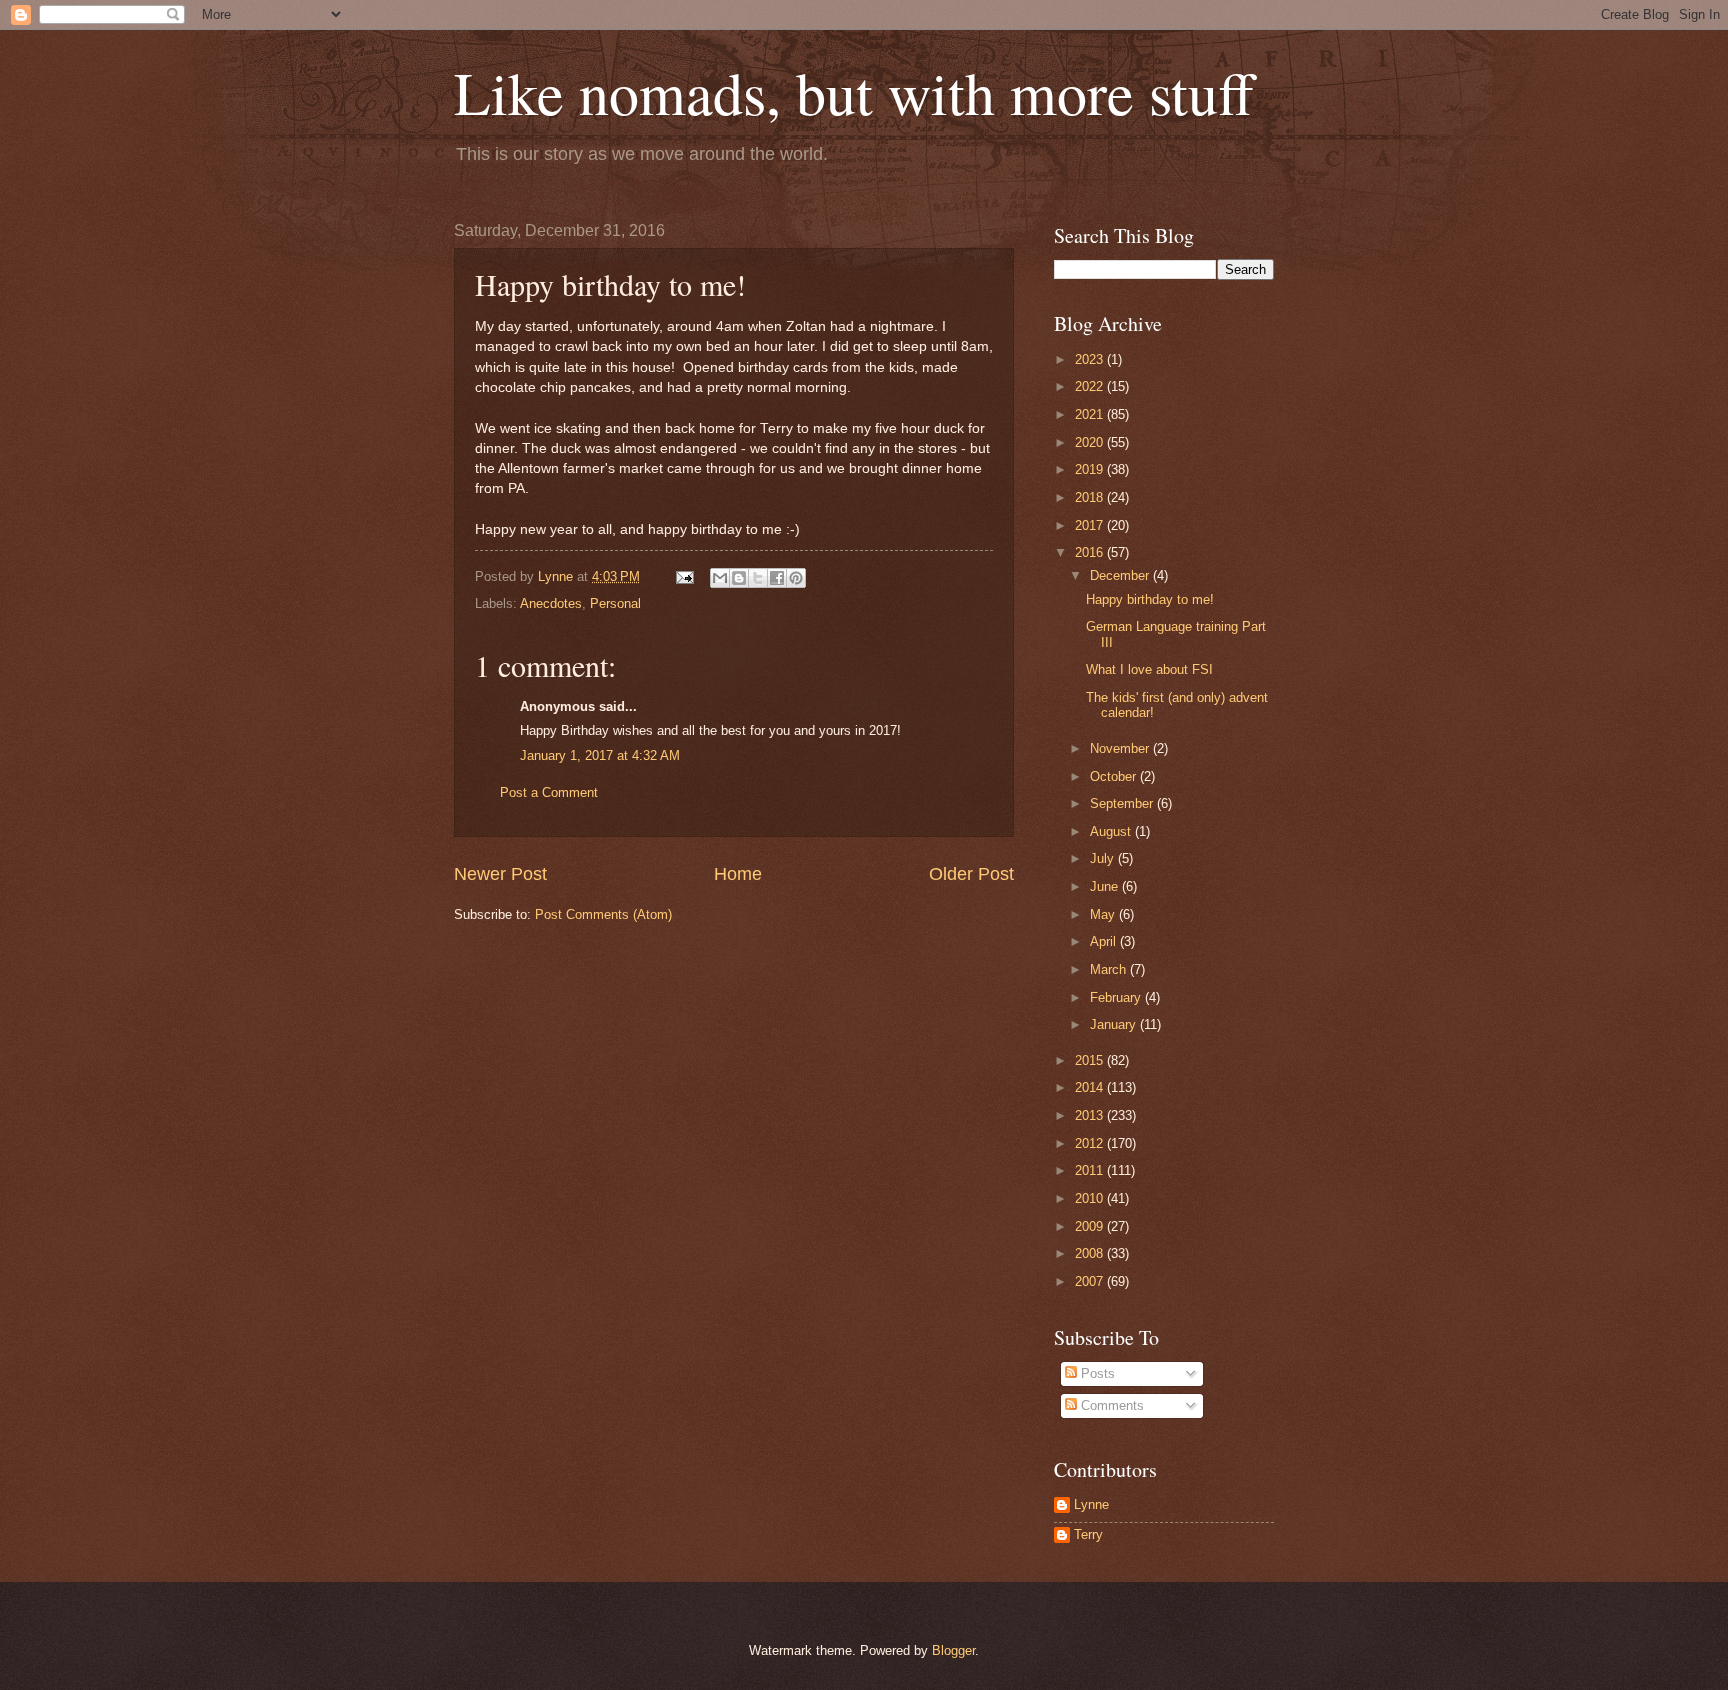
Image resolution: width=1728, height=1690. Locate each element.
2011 (1091, 1170)
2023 (1091, 359)
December (1121, 575)
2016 (1091, 552)
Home (738, 874)
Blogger (953, 1650)
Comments (1110, 1405)
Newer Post (500, 874)
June (1106, 886)
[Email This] (720, 578)
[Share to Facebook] (777, 578)
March (1110, 969)
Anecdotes (551, 603)
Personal (615, 603)
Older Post (971, 874)
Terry (1088, 1534)
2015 (1091, 1060)
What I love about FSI (1149, 669)
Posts (1096, 1373)
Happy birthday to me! (1150, 599)
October (1115, 776)
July (1104, 858)
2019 (1091, 469)
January (1115, 1024)
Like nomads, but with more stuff (854, 92)
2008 (1091, 1253)
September (1123, 803)
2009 (1091, 1226)
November (1121, 748)
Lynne (1091, 1504)
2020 (1091, 442)
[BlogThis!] (739, 578)
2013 (1091, 1115)
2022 (1091, 386)
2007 (1091, 1281)
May (1104, 914)
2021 (1091, 414)
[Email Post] (684, 576)
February (1117, 997)
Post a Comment (549, 792)
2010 (1091, 1198)
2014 (1091, 1087)
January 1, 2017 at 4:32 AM (600, 755)
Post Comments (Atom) (603, 914)
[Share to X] (758, 578)
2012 (1091, 1143)
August (1112, 831)
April (1105, 941)
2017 (1091, 525)
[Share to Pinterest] (796, 578)
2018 (1091, 497)
